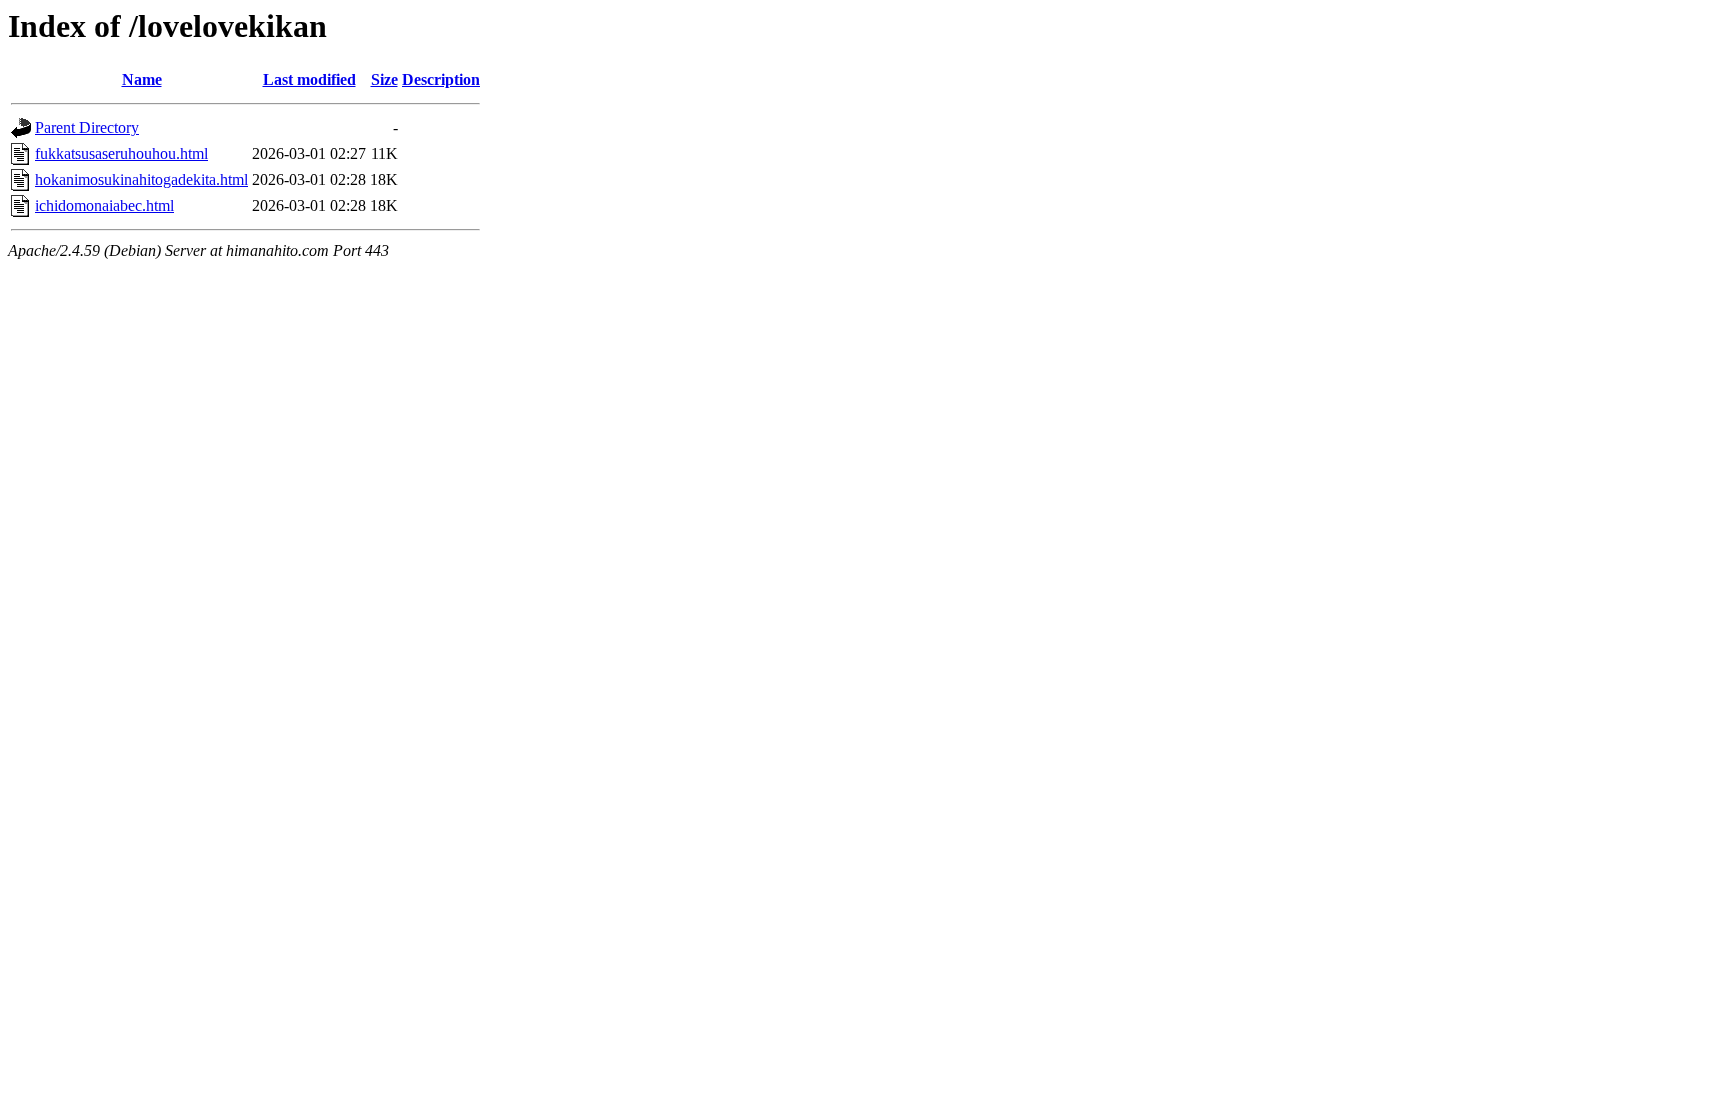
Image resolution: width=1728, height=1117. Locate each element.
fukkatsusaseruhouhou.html (121, 153)
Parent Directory (87, 127)
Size (384, 79)
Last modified (309, 79)
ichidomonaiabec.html (104, 205)
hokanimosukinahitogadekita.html (141, 179)
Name (142, 79)
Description (441, 79)
